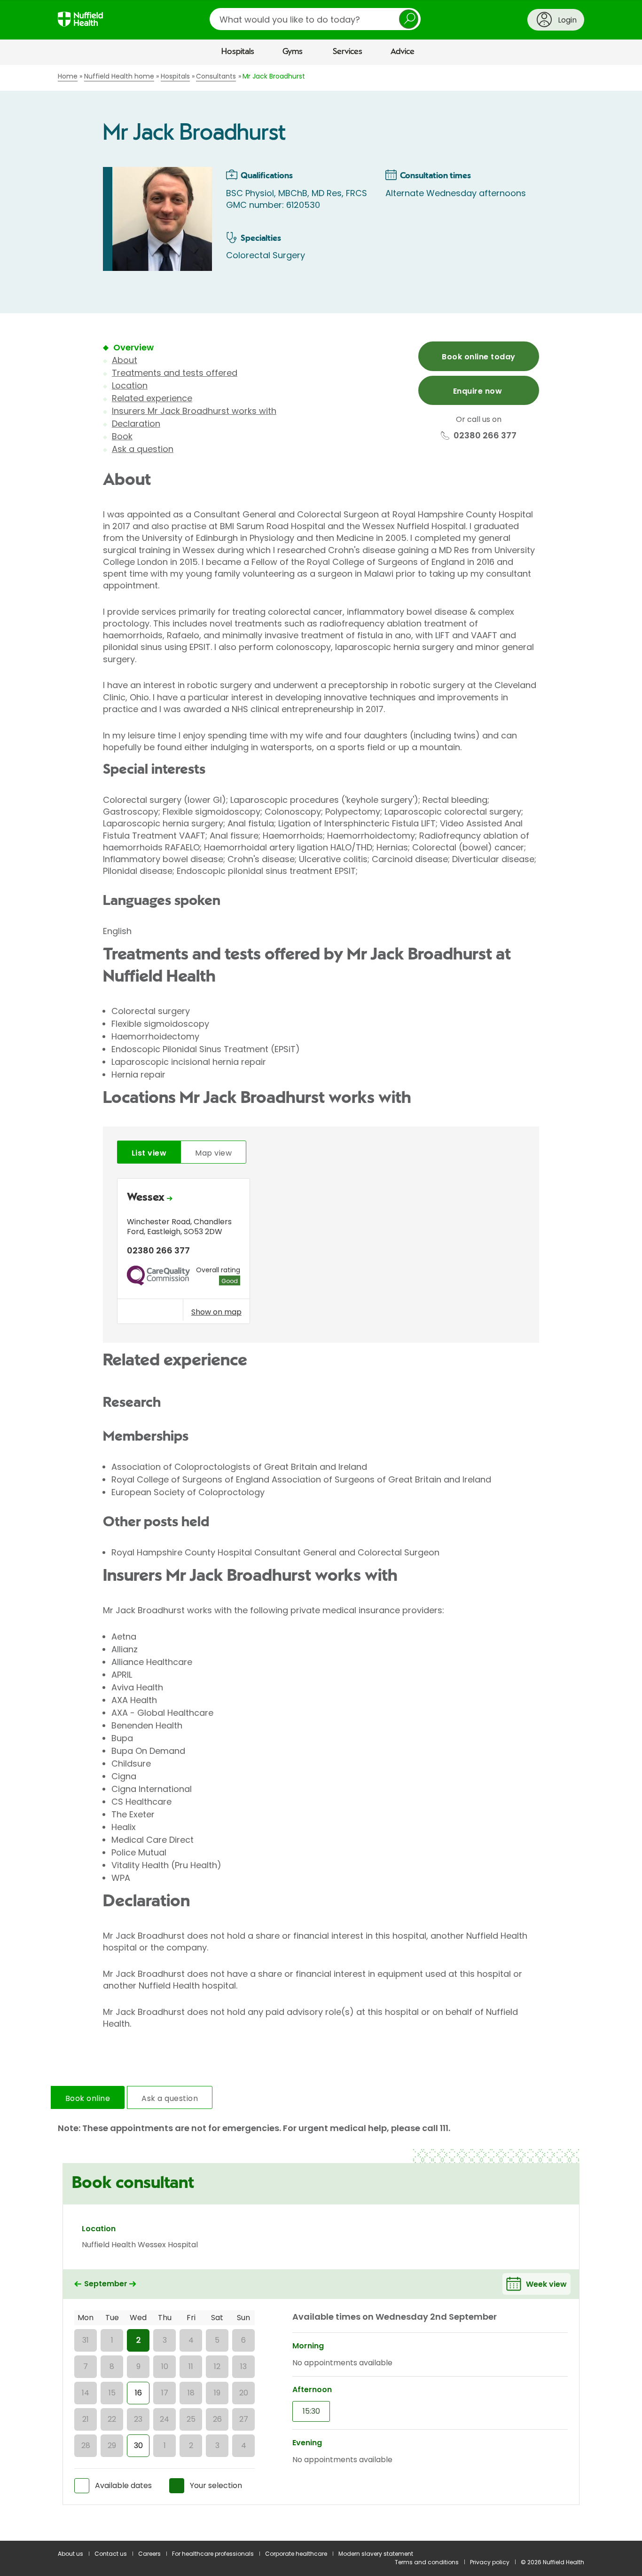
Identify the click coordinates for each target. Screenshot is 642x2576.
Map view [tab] (213, 1153)
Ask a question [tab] (170, 2098)
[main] (321, 1303)
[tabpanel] (321, 1254)
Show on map (216, 1312)
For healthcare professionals (213, 2554)
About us (70, 2554)
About (125, 360)
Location (130, 385)
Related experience (152, 398)
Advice (403, 52)
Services (348, 52)
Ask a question (143, 449)
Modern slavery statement (376, 2554)
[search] (315, 19)
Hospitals (238, 52)
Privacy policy (490, 2562)
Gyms (293, 52)
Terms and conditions (427, 2562)
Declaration (136, 424)
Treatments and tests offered (175, 373)
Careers (149, 2554)
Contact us (111, 2554)
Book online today (478, 357)
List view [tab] (149, 1153)
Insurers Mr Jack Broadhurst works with (194, 411)
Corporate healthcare (296, 2554)
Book (122, 436)
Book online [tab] (88, 2098)
